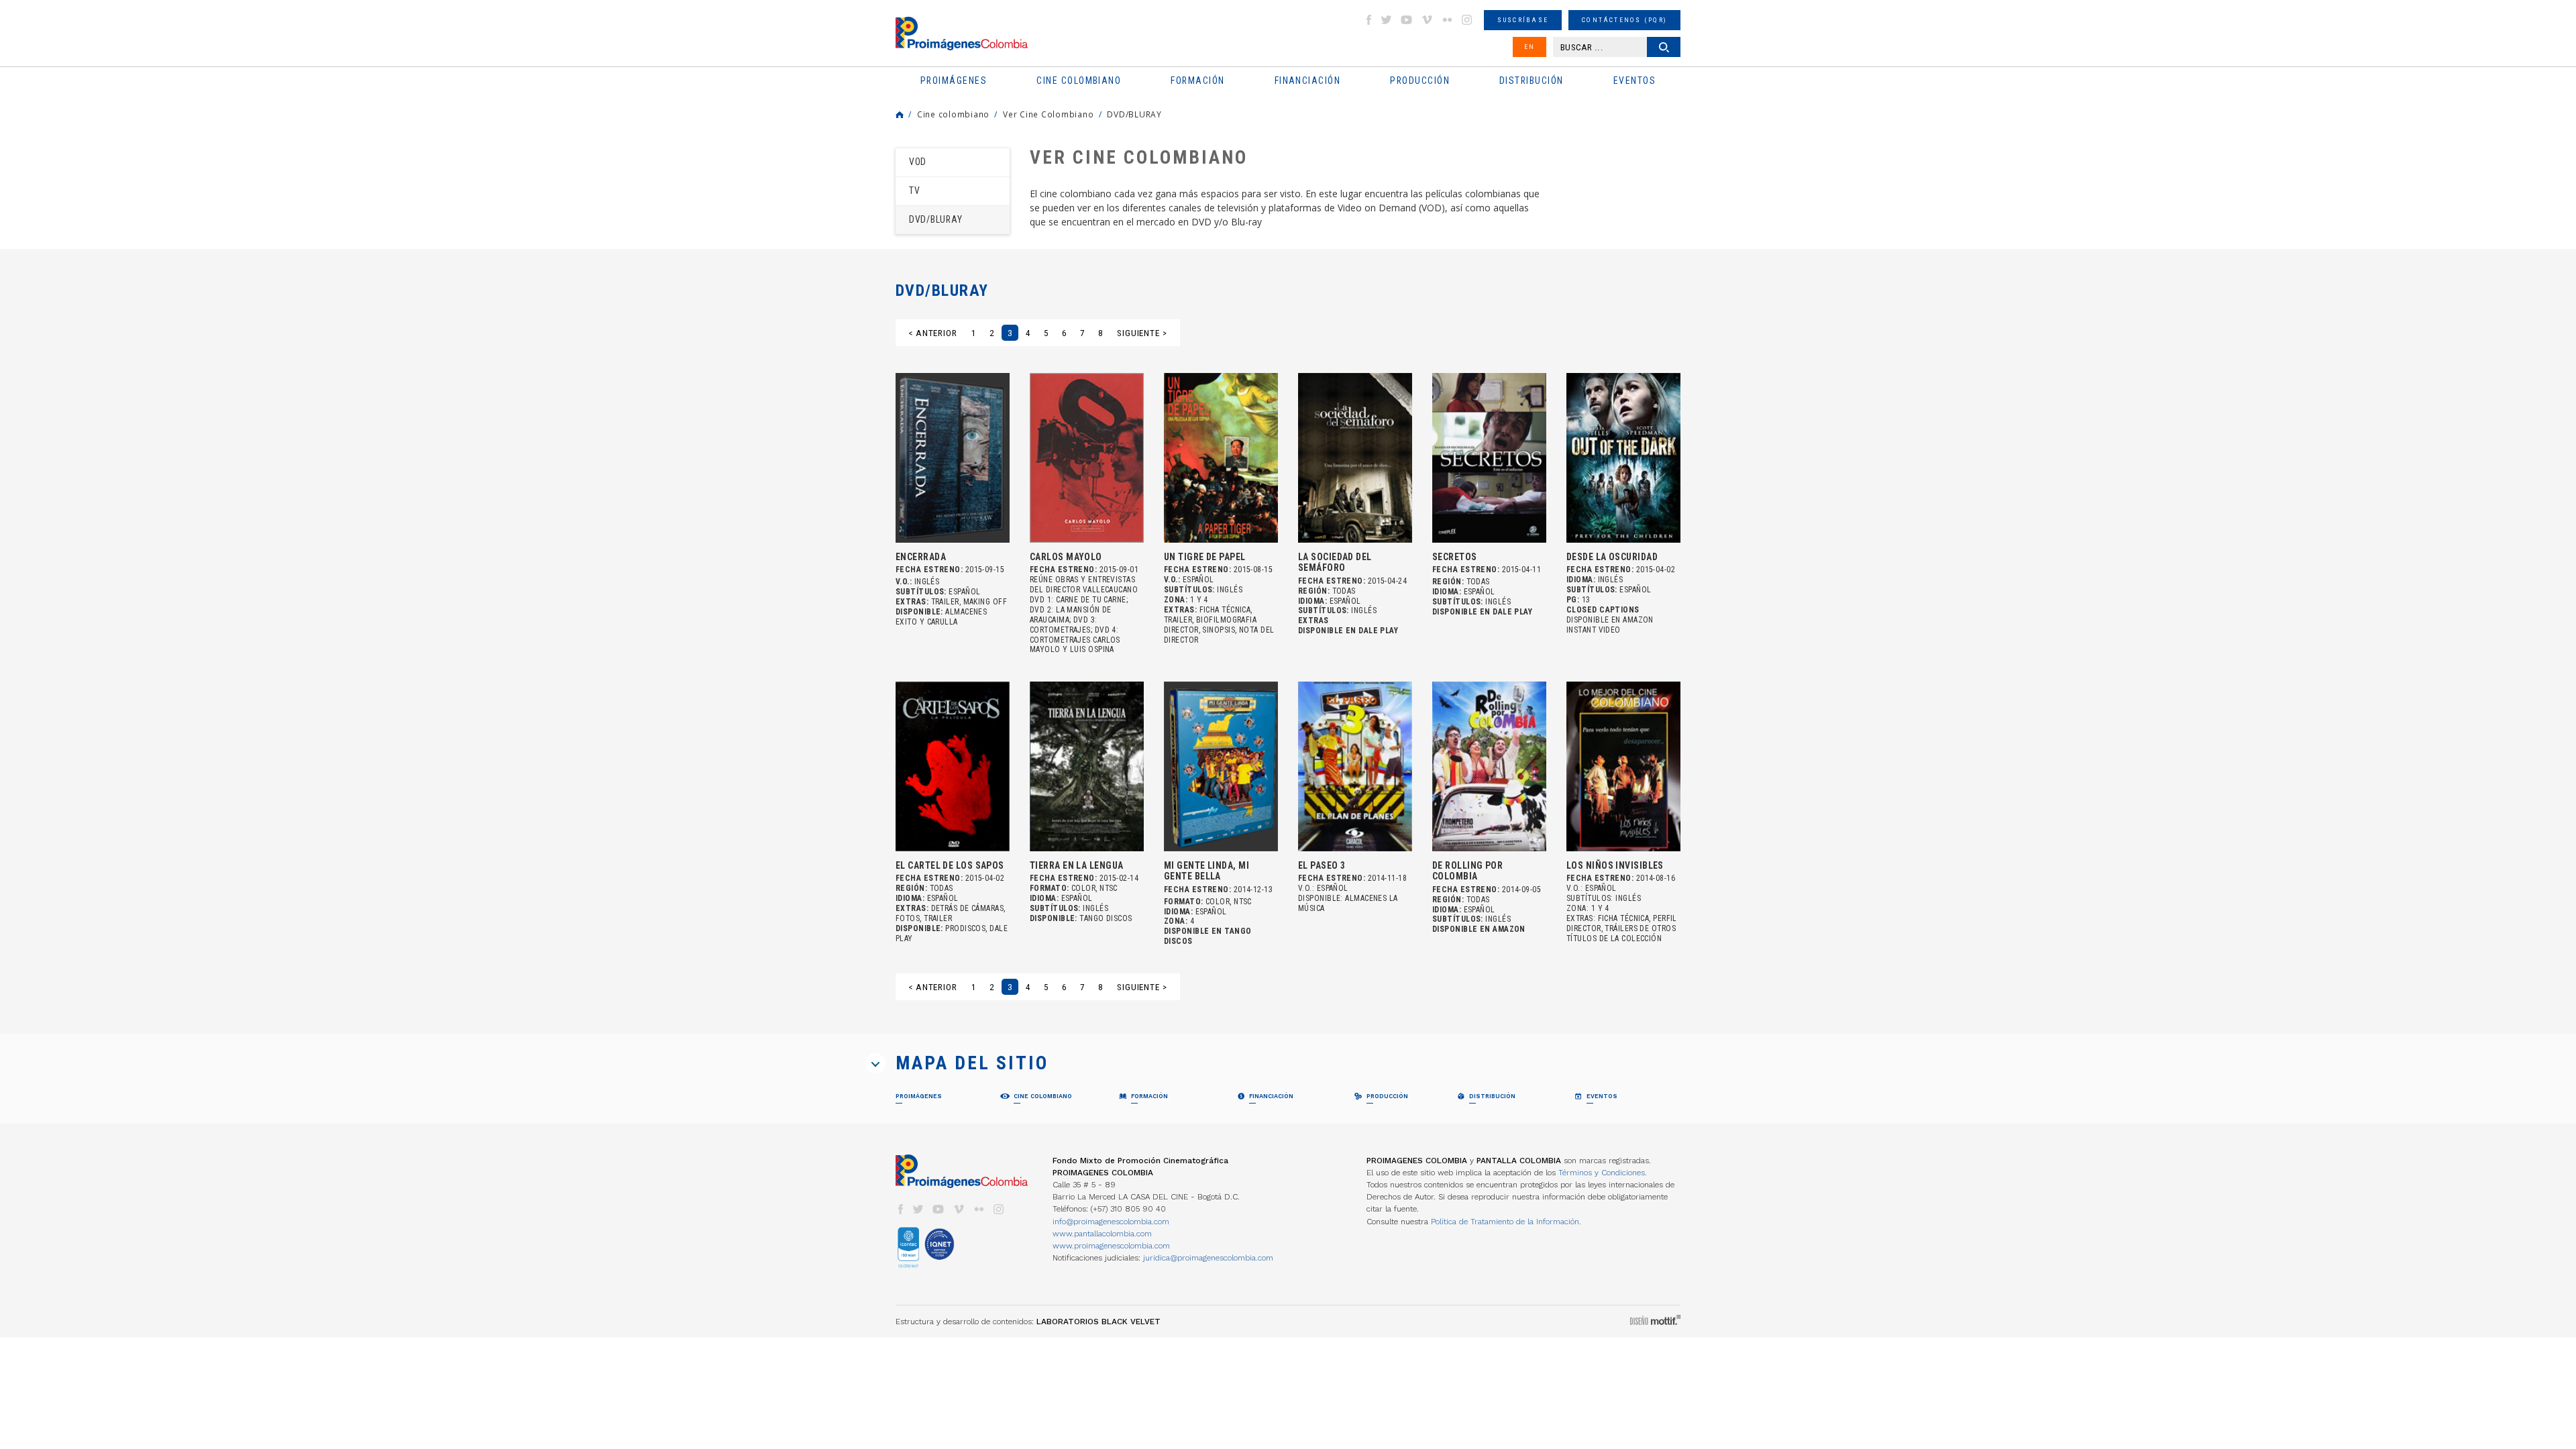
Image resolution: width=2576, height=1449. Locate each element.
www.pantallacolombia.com (1102, 1234)
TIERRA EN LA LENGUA (1076, 865)
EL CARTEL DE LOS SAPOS (950, 865)
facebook (1368, 20)
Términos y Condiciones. (1603, 1173)
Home (900, 115)
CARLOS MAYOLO (1066, 557)
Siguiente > (1142, 333)
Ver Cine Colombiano (1048, 114)
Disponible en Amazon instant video (1610, 625)
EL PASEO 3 (1322, 865)
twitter (1387, 20)
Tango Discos (1106, 918)
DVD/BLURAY (1134, 114)
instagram (1467, 20)
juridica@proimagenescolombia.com (1208, 1258)
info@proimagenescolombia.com (1111, 1222)
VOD (918, 162)
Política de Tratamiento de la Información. (1506, 1222)
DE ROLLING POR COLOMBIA (1467, 871)
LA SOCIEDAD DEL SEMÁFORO (1335, 562)
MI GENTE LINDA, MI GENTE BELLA (1206, 871)
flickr (1447, 20)
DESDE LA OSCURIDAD (1612, 557)
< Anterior (933, 333)
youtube (1407, 20)
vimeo (1427, 20)
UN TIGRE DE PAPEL (1205, 557)
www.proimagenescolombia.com (1111, 1246)
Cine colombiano (953, 114)
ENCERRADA (921, 557)
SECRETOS (1455, 557)
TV (915, 191)
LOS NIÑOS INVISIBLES (1615, 865)
